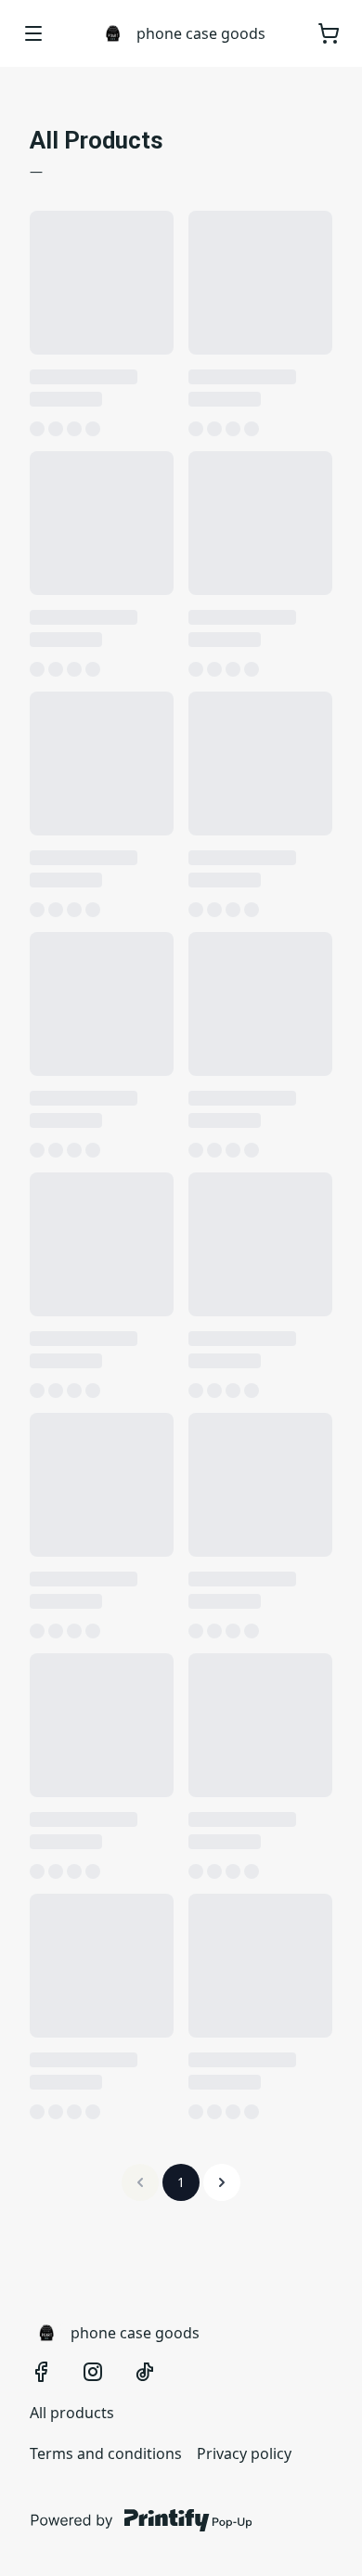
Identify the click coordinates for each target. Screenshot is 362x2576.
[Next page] (222, 2182)
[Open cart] (329, 33)
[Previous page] (140, 2182)
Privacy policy (244, 2453)
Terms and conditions (106, 2453)
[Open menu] (33, 33)
